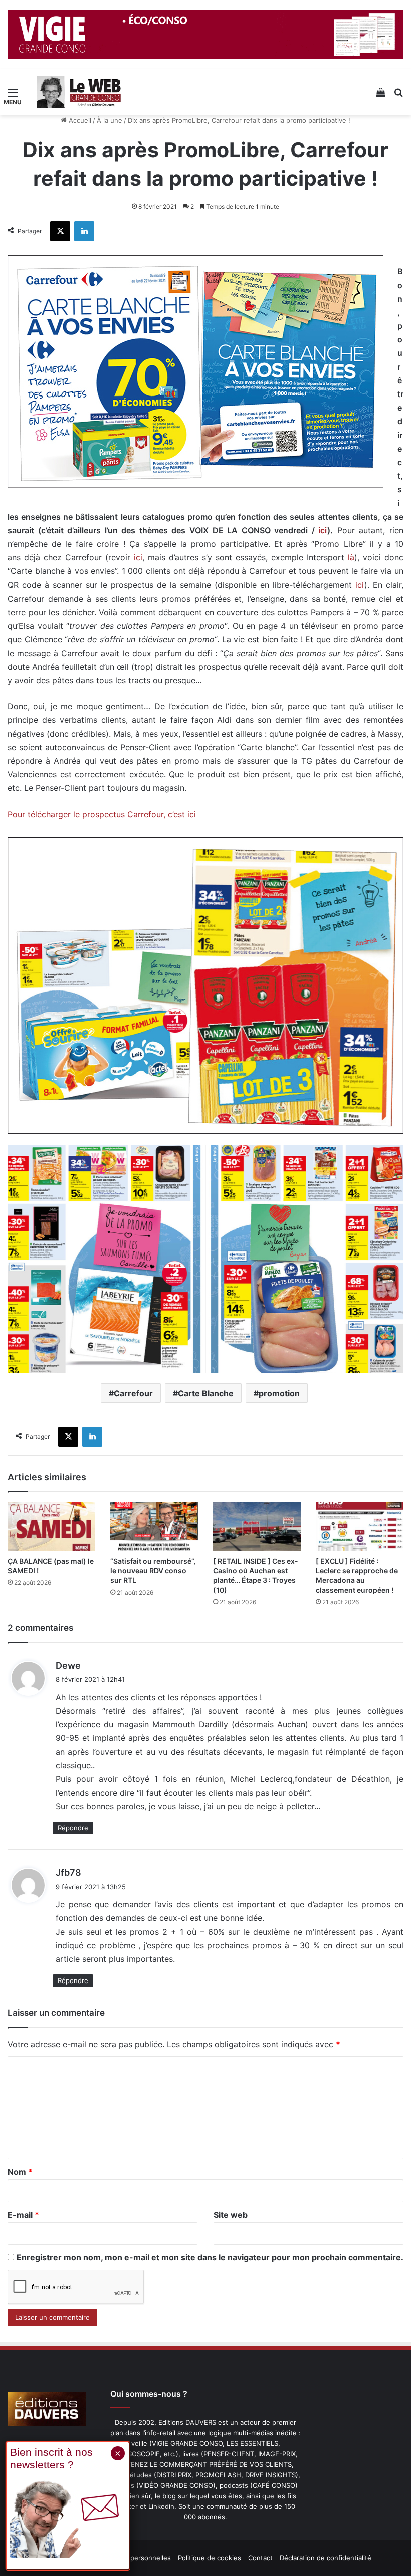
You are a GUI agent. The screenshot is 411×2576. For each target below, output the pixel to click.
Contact (260, 2558)
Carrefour (133, 1393)
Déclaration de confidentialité (326, 2558)
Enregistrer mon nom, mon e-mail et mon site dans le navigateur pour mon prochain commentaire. (210, 2257)
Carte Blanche (206, 1393)
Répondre (73, 1828)
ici (323, 530)
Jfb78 (68, 1872)
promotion (279, 1393)
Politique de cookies (210, 2558)
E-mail (23, 2215)
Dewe (68, 1665)
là (351, 557)
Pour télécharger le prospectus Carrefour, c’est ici (102, 814)
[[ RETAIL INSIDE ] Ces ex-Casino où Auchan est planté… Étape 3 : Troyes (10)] (257, 1527)
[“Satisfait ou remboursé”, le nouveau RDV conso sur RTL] (154, 1527)
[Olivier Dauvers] (79, 92)
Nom (20, 2172)
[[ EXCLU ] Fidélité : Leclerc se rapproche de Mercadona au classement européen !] (360, 1527)
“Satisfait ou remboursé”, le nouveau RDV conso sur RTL (153, 1571)
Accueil (79, 120)
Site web (231, 2215)
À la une (110, 120)
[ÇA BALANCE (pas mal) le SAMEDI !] (51, 1527)
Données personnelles (136, 2558)
